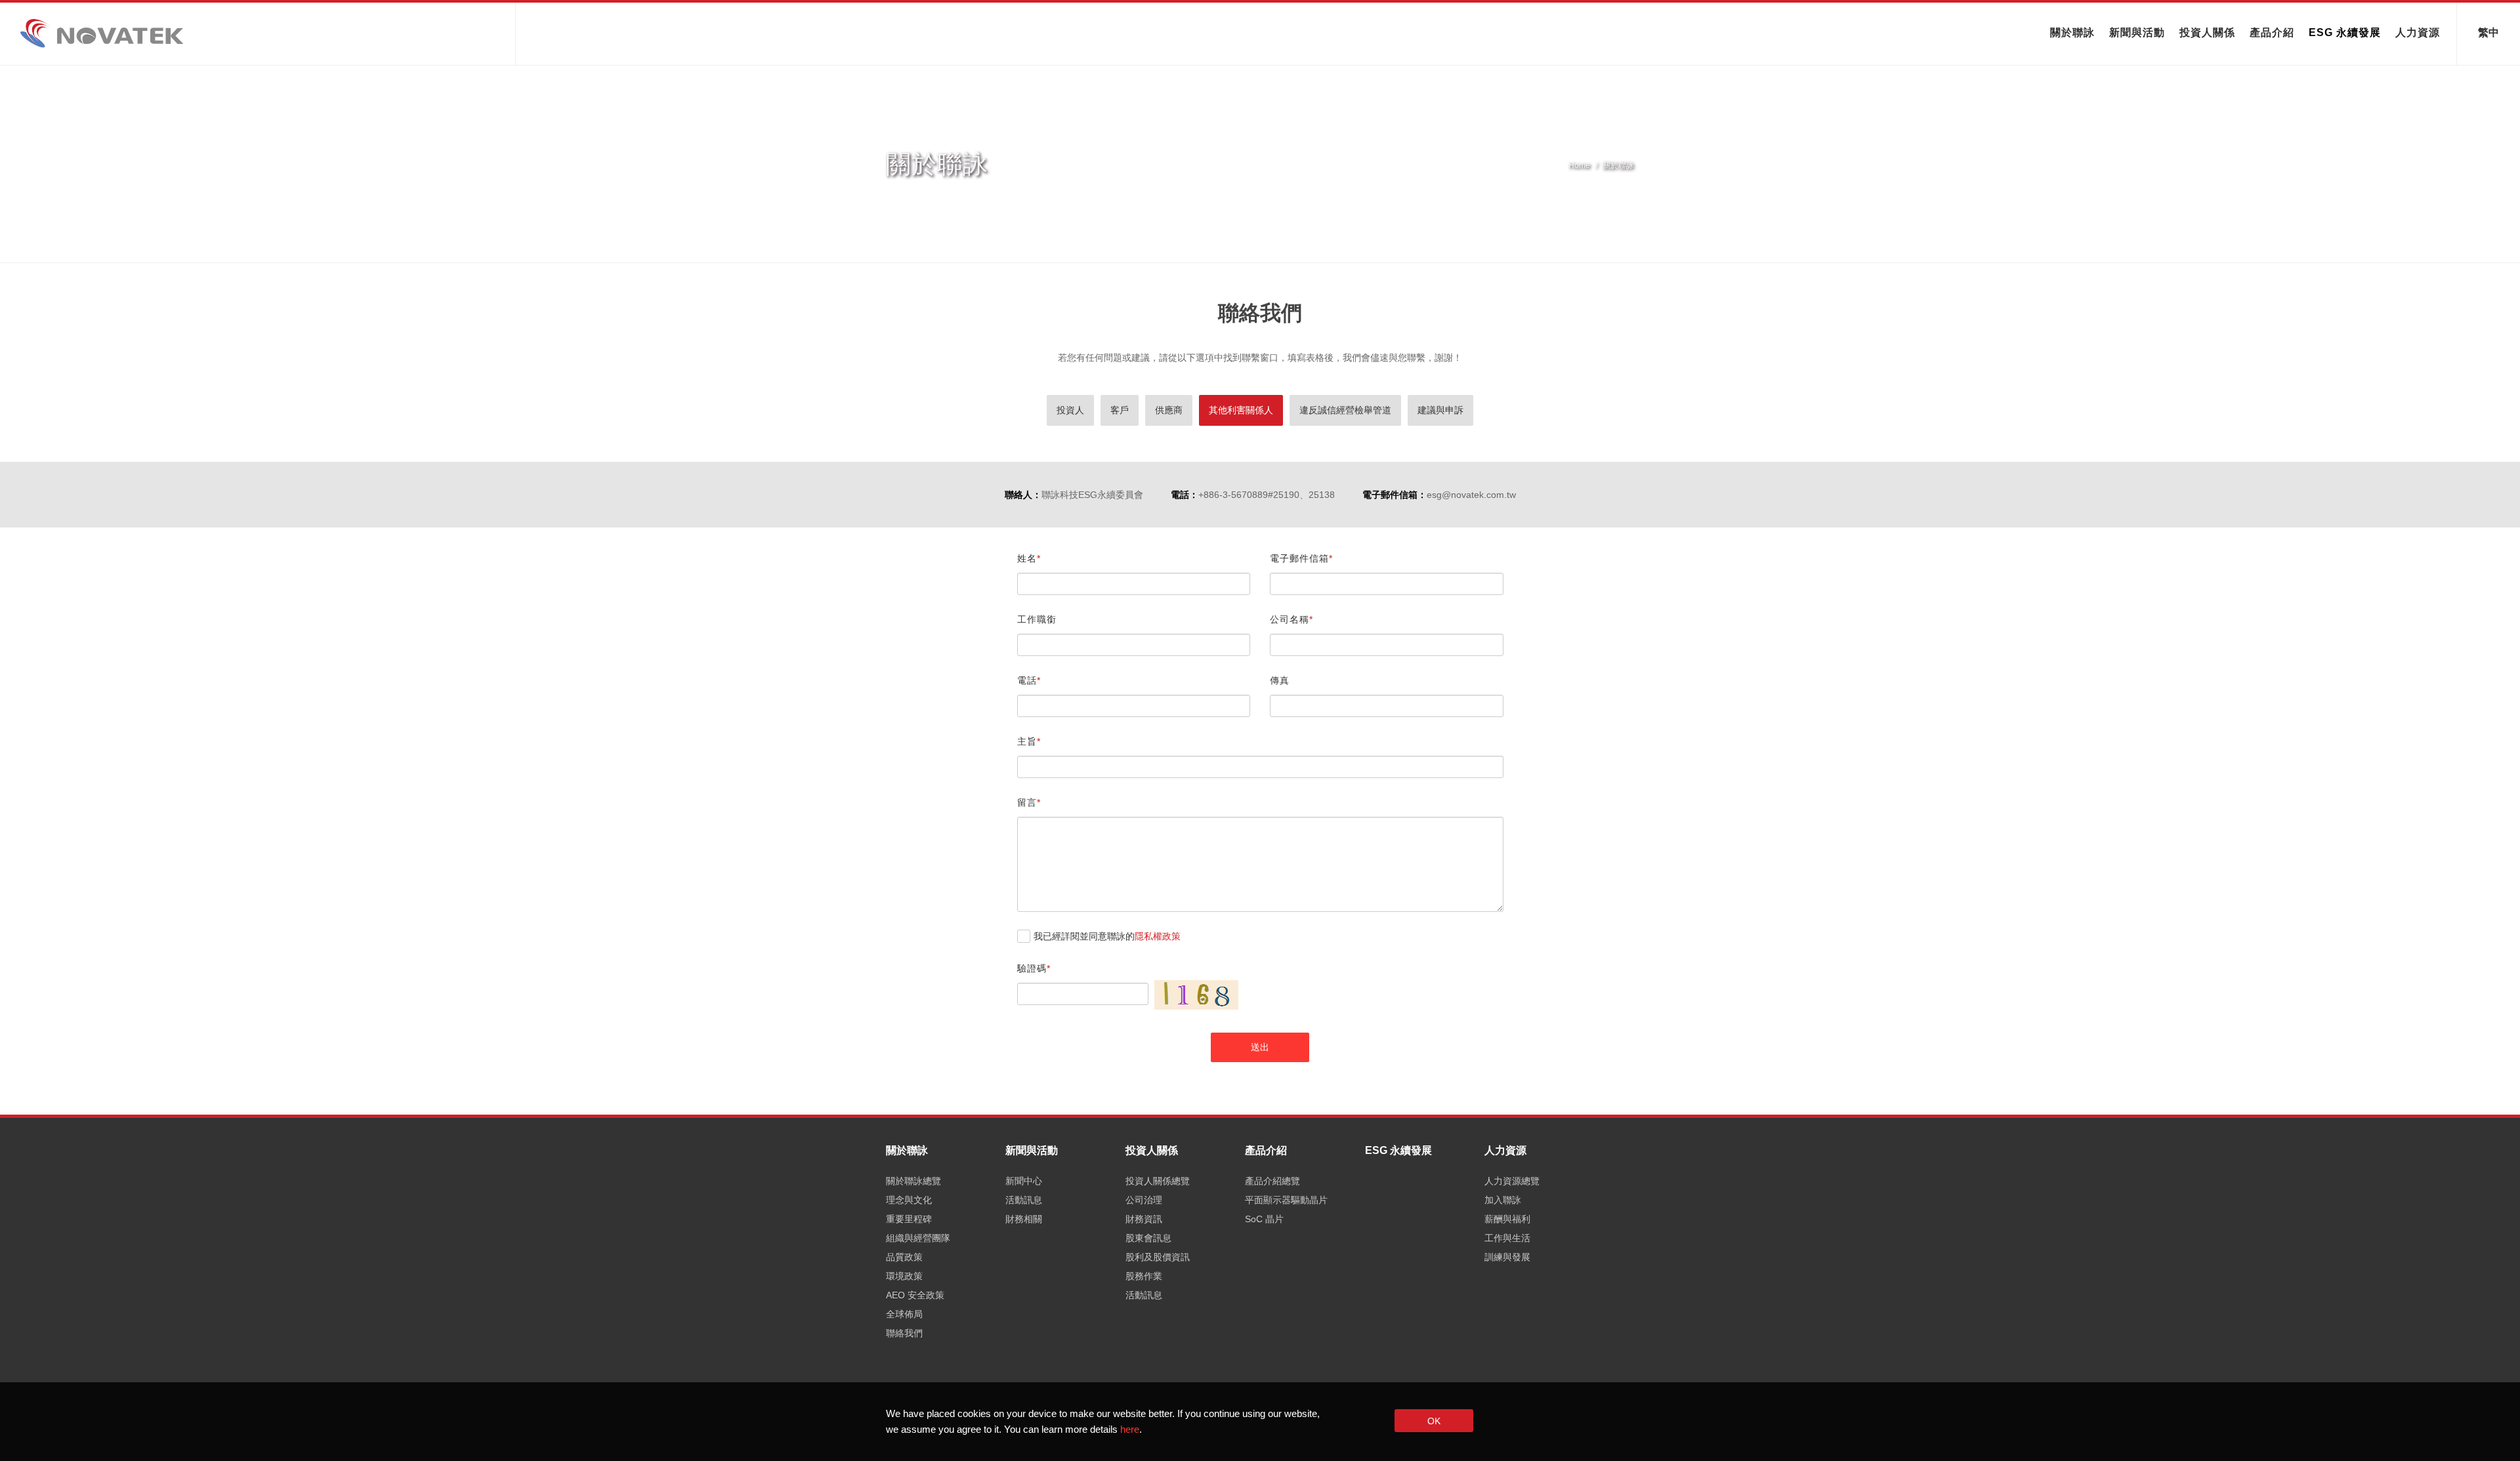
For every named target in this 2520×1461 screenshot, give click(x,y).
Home (1579, 165)
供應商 (1169, 410)
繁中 (2488, 31)
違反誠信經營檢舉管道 (1345, 410)
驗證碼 (1032, 968)
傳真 (1280, 680)
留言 (1027, 802)
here (1130, 1429)
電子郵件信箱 (1299, 558)
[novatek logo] (255, 33)
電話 (1027, 680)
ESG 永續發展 (2345, 32)
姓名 (1027, 558)
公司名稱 (1290, 619)
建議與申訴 (1440, 410)
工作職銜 (1037, 619)
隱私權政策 (1158, 936)
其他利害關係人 (1241, 410)
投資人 (1070, 410)
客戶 (1120, 410)
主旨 (1027, 741)
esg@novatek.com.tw (1471, 495)
